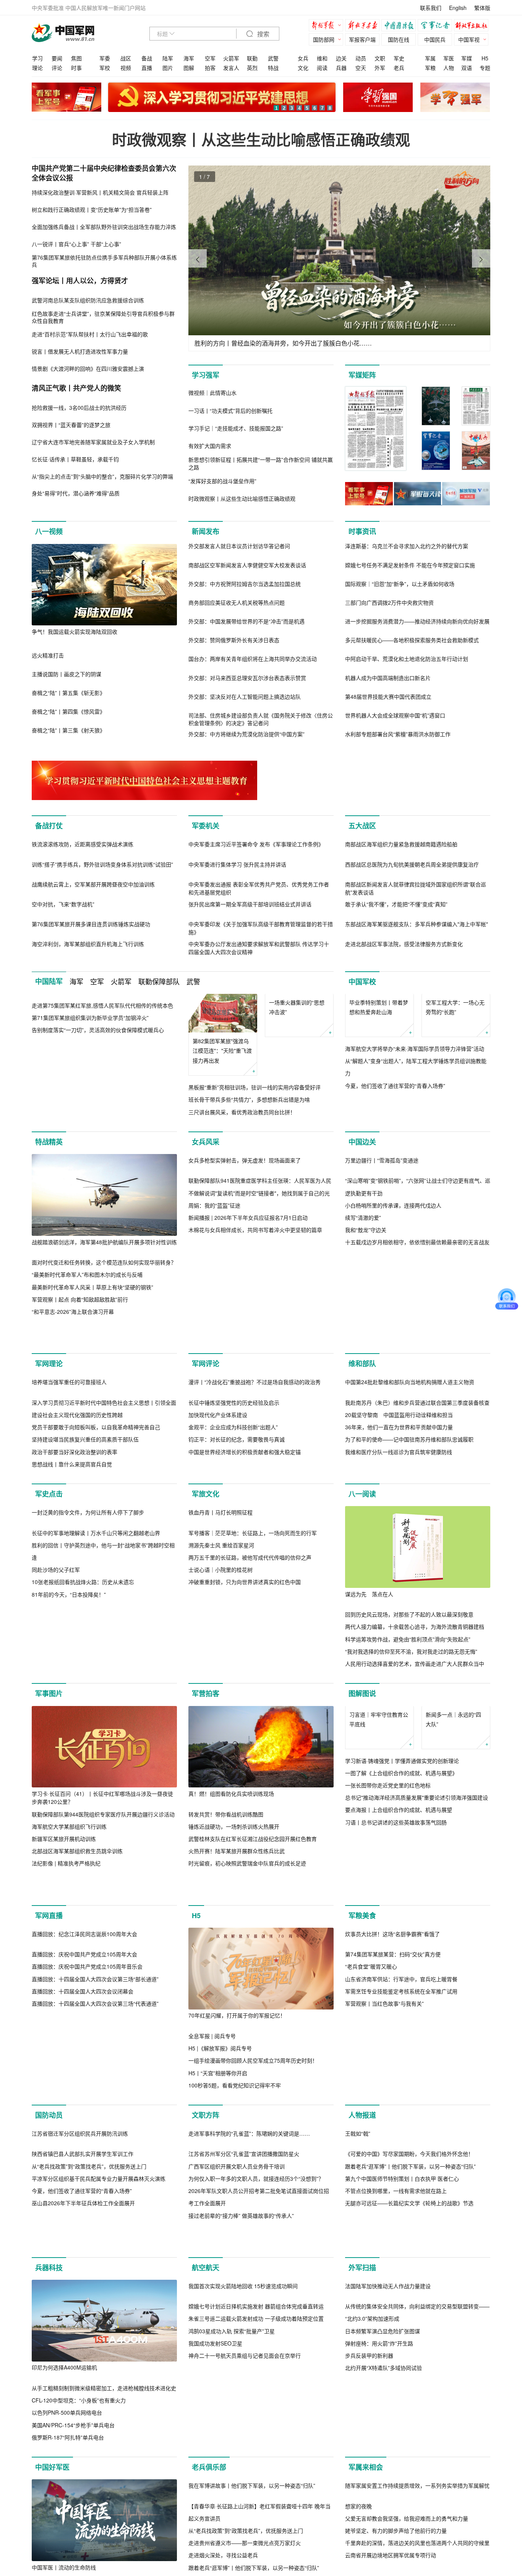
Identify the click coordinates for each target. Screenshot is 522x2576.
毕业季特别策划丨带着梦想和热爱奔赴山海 (379, 1046)
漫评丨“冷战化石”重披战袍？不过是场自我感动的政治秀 (255, 1434)
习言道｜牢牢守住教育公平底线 (379, 1783)
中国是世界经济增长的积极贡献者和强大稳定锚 (245, 1504)
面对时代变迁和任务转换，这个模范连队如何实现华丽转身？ (104, 1274)
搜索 (263, 34)
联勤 (252, 58)
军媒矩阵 (362, 375)
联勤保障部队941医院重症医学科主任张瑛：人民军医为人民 (260, 1274)
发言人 (231, 68)
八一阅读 (362, 1546)
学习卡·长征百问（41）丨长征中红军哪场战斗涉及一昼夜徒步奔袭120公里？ (102, 1862)
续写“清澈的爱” (363, 1311)
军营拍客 (206, 1758)
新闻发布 (206, 531)
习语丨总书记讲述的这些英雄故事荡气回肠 (396, 1886)
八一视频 (49, 531)
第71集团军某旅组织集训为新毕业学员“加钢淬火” (90, 1018)
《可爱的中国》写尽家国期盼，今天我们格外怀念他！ (409, 2300)
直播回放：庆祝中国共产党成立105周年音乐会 (87, 2031)
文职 (380, 58)
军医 (449, 58)
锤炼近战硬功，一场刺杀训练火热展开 (234, 1891)
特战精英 (49, 1154)
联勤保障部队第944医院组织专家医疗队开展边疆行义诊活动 (103, 1878)
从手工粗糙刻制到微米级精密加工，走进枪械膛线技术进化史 (104, 2554)
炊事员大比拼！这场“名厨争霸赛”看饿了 (392, 1998)
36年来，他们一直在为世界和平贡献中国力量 (399, 1479)
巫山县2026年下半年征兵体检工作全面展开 (83, 2268)
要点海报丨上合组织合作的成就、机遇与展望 (399, 1874)
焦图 (76, 58)
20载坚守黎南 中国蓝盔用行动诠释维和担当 (399, 1467)
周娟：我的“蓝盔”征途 (214, 1299)
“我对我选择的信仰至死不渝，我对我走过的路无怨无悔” (411, 1704)
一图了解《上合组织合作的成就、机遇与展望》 (401, 1837)
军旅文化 (206, 1546)
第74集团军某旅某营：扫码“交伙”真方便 (393, 2019)
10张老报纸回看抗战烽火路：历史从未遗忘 (83, 1716)
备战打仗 (49, 826)
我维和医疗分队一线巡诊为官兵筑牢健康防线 (399, 1504)
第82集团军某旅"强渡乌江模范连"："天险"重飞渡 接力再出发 (222, 1050)
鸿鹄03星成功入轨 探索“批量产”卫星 (232, 2497)
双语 (467, 68)
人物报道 (362, 2180)
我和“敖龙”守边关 (366, 1323)
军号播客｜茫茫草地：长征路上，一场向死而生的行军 (253, 1667)
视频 (126, 68)
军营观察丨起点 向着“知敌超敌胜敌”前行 (80, 1312)
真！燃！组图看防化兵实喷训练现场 (231, 1858)
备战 (147, 58)
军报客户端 (362, 39)
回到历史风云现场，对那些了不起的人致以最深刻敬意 (409, 1667)
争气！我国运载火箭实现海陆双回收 (75, 631)
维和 (322, 58)
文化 (303, 68)
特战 (273, 68)
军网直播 (49, 1980)
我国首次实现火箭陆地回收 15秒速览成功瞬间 (243, 2452)
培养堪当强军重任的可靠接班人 (69, 1434)
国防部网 (324, 39)
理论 (37, 68)
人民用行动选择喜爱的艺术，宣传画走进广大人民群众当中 (415, 1716)
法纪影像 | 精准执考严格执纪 (66, 1928)
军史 (399, 58)
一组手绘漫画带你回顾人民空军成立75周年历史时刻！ (253, 2125)
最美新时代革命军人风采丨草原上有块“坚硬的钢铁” (92, 1299)
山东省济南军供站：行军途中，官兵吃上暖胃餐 (401, 2043)
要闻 (57, 58)
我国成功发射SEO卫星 (215, 2509)
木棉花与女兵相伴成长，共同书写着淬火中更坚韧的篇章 (255, 1324)
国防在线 (399, 39)
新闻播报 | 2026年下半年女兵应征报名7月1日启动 (248, 1312)
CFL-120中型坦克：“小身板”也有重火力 (79, 2566)
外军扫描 (362, 2434)
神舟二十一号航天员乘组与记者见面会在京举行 (245, 2522)
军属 (430, 58)
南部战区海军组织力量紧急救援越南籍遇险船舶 (401, 844)
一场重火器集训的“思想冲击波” (297, 1046)
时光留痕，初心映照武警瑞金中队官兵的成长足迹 (247, 1928)
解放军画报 (364, 26)
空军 (210, 58)
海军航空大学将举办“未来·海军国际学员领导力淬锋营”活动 (415, 1087)
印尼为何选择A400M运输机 (64, 2534)
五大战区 (362, 826)
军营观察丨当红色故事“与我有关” (384, 2068)
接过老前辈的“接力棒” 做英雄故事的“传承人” (241, 2280)
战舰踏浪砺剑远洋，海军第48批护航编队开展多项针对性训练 (104, 1254)
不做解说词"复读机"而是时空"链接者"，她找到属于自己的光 (259, 1287)
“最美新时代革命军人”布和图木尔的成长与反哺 (87, 1287)
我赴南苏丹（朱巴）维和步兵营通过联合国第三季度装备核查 (417, 1455)
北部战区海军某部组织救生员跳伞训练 (77, 1915)
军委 (105, 58)
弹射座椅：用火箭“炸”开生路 (379, 2509)
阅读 (322, 68)
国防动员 (49, 2180)
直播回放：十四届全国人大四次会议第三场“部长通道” (95, 2043)
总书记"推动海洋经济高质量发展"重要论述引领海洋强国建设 (417, 1862)
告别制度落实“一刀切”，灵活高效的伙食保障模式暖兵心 (98, 1030)
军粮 (430, 68)
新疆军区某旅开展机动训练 (64, 1903)
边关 (341, 58)
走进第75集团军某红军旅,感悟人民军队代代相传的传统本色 (102, 1005)
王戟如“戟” (358, 2279)
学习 (37, 58)
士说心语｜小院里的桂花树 (220, 1704)
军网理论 (49, 1416)
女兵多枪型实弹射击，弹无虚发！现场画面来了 (245, 1254)
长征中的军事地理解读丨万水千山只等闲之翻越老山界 (96, 1667)
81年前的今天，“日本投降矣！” (69, 1728)
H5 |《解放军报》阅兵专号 (220, 2113)
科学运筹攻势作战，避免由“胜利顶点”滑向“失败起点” (408, 1691)
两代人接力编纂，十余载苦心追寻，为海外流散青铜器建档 (415, 1679)
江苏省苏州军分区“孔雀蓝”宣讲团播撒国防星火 (244, 2218)
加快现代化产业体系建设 (218, 1467)
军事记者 (437, 26)
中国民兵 (435, 39)
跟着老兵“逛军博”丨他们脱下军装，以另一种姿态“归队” (410, 2312)
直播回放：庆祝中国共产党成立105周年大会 (84, 2019)
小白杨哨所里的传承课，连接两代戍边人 (393, 1299)
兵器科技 (49, 2434)
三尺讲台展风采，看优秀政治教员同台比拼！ (242, 1112)
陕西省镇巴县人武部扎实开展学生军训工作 (83, 2218)
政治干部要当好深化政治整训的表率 (75, 1504)
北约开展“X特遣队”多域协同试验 (383, 2534)
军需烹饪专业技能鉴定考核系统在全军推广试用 (401, 2056)
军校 (105, 68)
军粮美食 (362, 1980)
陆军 (168, 58)
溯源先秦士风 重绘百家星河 (221, 1679)
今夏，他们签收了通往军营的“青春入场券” (395, 1124)
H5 (485, 58)
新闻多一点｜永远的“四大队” (453, 1783)
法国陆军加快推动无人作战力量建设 (388, 2452)
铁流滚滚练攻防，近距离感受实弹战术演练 (83, 844)
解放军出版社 (473, 26)
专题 (485, 68)
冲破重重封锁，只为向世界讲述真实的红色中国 (245, 1716)
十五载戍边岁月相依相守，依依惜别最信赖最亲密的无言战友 (417, 1336)
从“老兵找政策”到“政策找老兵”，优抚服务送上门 (89, 2230)
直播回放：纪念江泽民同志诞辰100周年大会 (84, 1998)
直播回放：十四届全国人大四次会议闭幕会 (83, 2056)
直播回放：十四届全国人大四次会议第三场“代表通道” (95, 2068)
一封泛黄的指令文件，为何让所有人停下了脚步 (88, 1646)
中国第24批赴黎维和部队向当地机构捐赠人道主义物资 (410, 1434)
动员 (361, 58)
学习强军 (206, 375)
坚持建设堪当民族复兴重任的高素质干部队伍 (85, 1492)
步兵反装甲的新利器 (369, 2522)
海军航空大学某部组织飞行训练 (69, 1891)
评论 (57, 68)
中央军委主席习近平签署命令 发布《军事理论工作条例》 (256, 844)
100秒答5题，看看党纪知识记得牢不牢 (235, 2149)
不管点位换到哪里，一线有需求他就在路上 (396, 2337)
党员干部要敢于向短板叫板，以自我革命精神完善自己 (96, 1479)
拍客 (210, 68)
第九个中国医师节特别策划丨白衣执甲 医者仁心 (402, 2324)
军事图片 (49, 1758)
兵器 (341, 68)
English (458, 8)
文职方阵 (206, 2180)
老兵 (399, 68)
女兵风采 (206, 1154)
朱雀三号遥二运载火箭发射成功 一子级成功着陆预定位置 (256, 2485)
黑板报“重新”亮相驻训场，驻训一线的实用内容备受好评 (255, 1087)
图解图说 (362, 1758)
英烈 (252, 68)
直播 (147, 68)
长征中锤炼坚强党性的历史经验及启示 (234, 1455)
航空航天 (206, 2434)
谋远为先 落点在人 (369, 1646)
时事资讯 (362, 531)
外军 (380, 68)
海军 (189, 58)
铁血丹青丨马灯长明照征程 (220, 1646)
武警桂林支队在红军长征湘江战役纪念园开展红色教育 (253, 1903)
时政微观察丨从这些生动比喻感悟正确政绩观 (261, 139)
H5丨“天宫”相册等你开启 (218, 2137)
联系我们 (431, 8)
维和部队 (362, 1416)
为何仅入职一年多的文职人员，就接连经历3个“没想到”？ (256, 2243)
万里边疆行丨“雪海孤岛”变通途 (382, 1254)
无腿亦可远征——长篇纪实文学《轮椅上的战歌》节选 (409, 2349)
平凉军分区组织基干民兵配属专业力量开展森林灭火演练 (99, 2243)
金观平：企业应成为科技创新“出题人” (233, 1479)
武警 (273, 58)
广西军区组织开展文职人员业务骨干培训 (237, 2230)
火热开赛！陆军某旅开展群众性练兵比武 (237, 1915)
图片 (168, 68)
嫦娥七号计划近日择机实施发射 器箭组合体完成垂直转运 (256, 2472)
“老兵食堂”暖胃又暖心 (371, 2031)
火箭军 (231, 58)
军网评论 (206, 1416)
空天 (361, 68)
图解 (189, 68)
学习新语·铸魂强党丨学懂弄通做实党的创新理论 (402, 1825)
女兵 (303, 58)
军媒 (467, 58)
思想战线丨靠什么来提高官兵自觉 (72, 1516)
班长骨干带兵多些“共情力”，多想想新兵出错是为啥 (249, 1099)
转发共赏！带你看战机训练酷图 (226, 1878)
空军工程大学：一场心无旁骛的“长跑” (455, 1007)
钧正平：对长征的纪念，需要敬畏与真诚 (237, 1492)
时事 (76, 68)
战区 (126, 58)
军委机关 (206, 826)
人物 (449, 68)
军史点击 (49, 1546)
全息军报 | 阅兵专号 (212, 2100)
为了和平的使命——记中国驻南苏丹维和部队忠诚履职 (409, 1492)
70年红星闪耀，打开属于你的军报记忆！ (237, 2080)
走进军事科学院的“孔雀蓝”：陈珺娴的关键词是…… (249, 2198)
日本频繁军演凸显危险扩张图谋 (383, 2497)
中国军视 (469, 39)
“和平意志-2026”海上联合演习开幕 (73, 1324)
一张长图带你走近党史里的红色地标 (388, 1850)
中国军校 (362, 982)
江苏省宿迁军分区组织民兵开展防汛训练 (80, 2198)
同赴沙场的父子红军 (56, 1703)
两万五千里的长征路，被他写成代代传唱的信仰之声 (250, 1691)
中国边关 (362, 1154)
